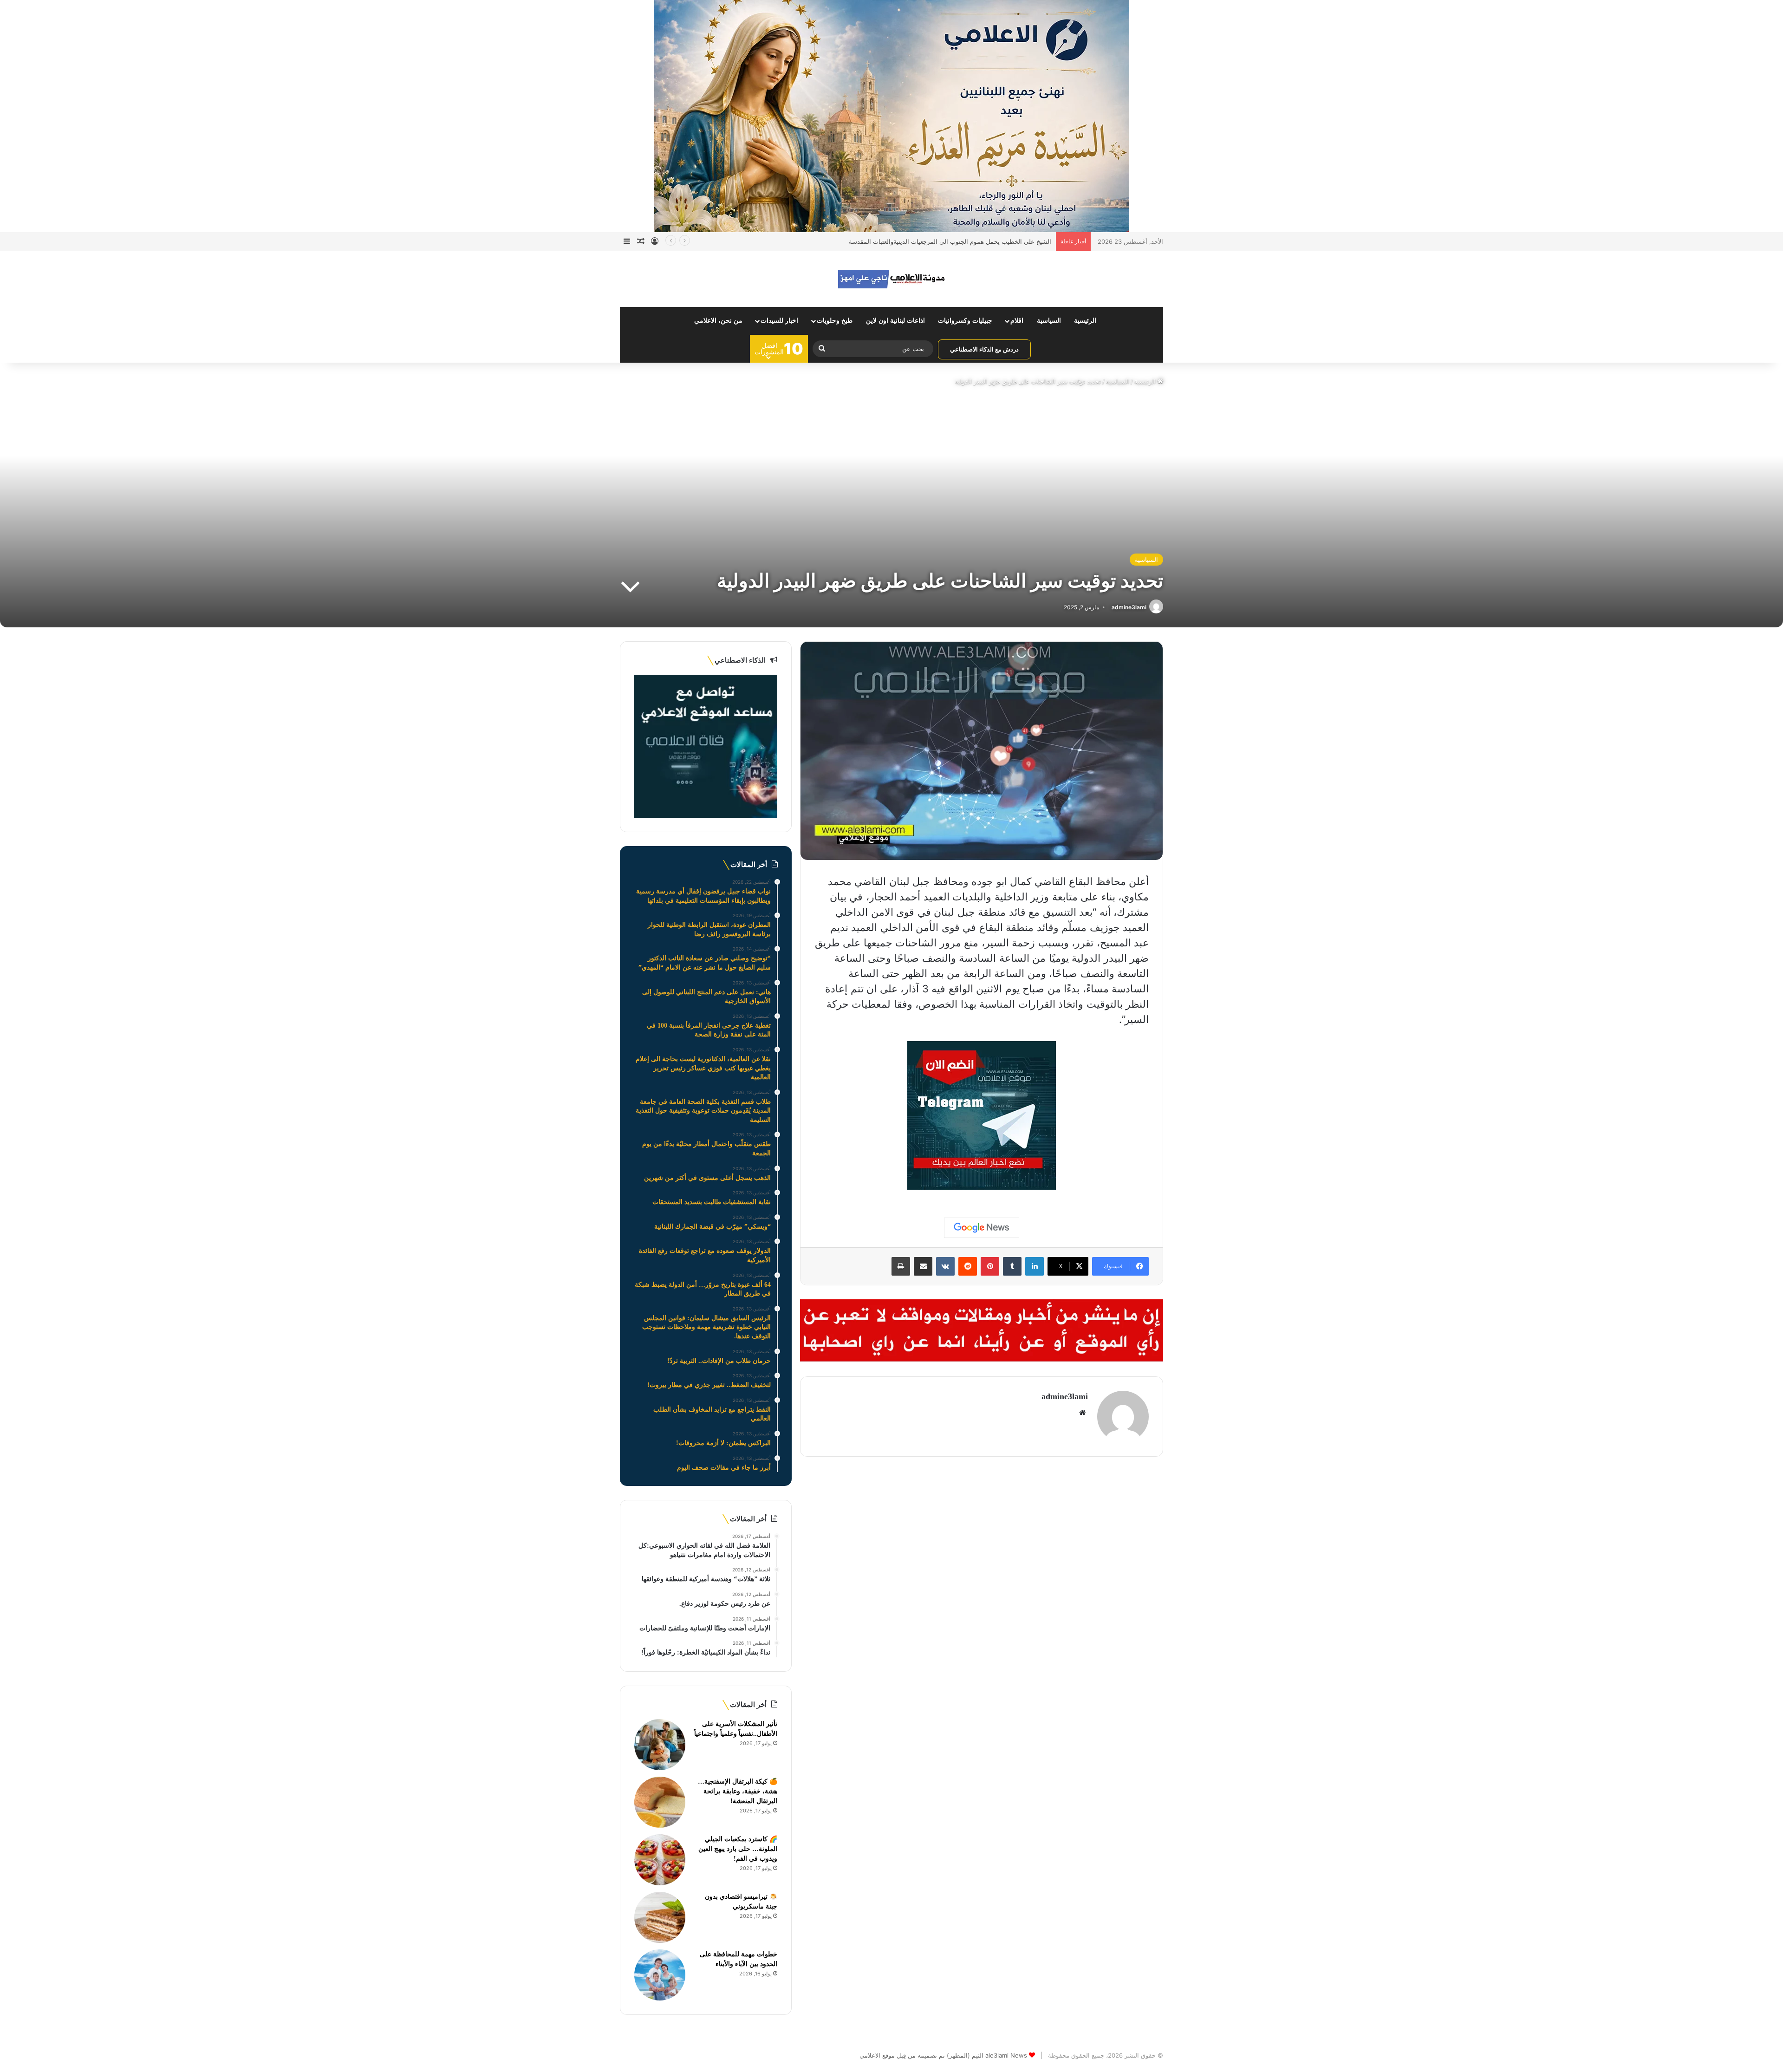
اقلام (1017, 321)
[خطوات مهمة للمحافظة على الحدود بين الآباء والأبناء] (660, 1975)
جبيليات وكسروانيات (965, 321)
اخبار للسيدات (779, 321)
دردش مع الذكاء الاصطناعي (984, 349)
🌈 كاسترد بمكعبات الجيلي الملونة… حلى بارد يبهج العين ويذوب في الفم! (738, 1849)
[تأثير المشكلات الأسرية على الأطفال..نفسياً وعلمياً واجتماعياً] (660, 1745)
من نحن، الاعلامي (718, 321)
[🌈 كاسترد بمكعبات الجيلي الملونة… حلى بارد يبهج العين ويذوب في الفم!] (660, 1860)
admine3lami (1129, 607)
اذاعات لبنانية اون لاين (895, 321)
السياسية (1049, 321)
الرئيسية (1085, 321)
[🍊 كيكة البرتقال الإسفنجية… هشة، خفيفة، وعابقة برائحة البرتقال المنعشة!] (660, 1802)
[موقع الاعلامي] (891, 279)
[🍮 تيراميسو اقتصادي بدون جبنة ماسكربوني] (660, 1917)
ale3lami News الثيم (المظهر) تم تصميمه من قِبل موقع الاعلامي (943, 2055)
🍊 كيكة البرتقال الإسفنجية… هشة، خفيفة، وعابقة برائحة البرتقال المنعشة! (738, 1791)
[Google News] (982, 1228)
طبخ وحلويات (835, 321)
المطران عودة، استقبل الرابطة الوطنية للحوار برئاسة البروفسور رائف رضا (956, 241)
